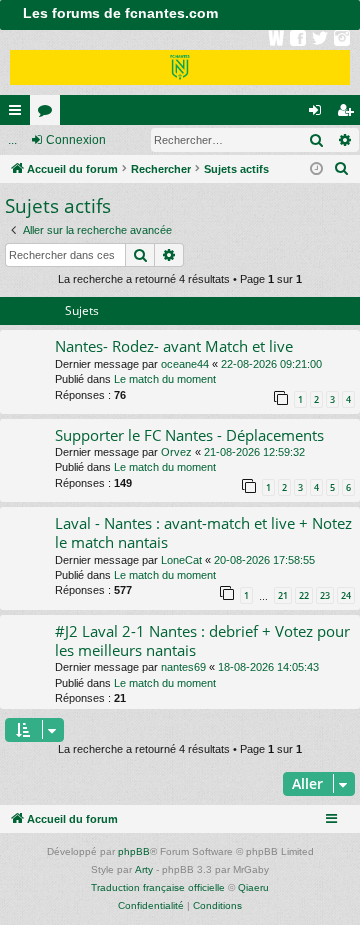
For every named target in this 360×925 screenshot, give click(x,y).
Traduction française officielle (158, 887)
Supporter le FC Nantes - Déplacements (189, 435)
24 (346, 595)
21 (283, 595)
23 (325, 595)
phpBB (134, 851)
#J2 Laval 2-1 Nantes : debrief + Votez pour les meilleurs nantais (202, 640)
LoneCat (181, 560)
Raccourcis (19, 114)
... (12, 140)
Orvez (176, 452)
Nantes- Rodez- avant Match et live (174, 346)
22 (304, 595)
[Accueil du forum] (180, 62)
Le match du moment (165, 379)
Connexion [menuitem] (319, 114)
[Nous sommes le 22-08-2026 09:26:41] (316, 169)
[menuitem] (342, 169)
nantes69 (183, 667)
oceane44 (185, 364)
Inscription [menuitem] (349, 114)
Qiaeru (253, 887)
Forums (49, 114)
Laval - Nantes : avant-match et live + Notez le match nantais (203, 532)
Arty (144, 869)
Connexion (76, 140)
